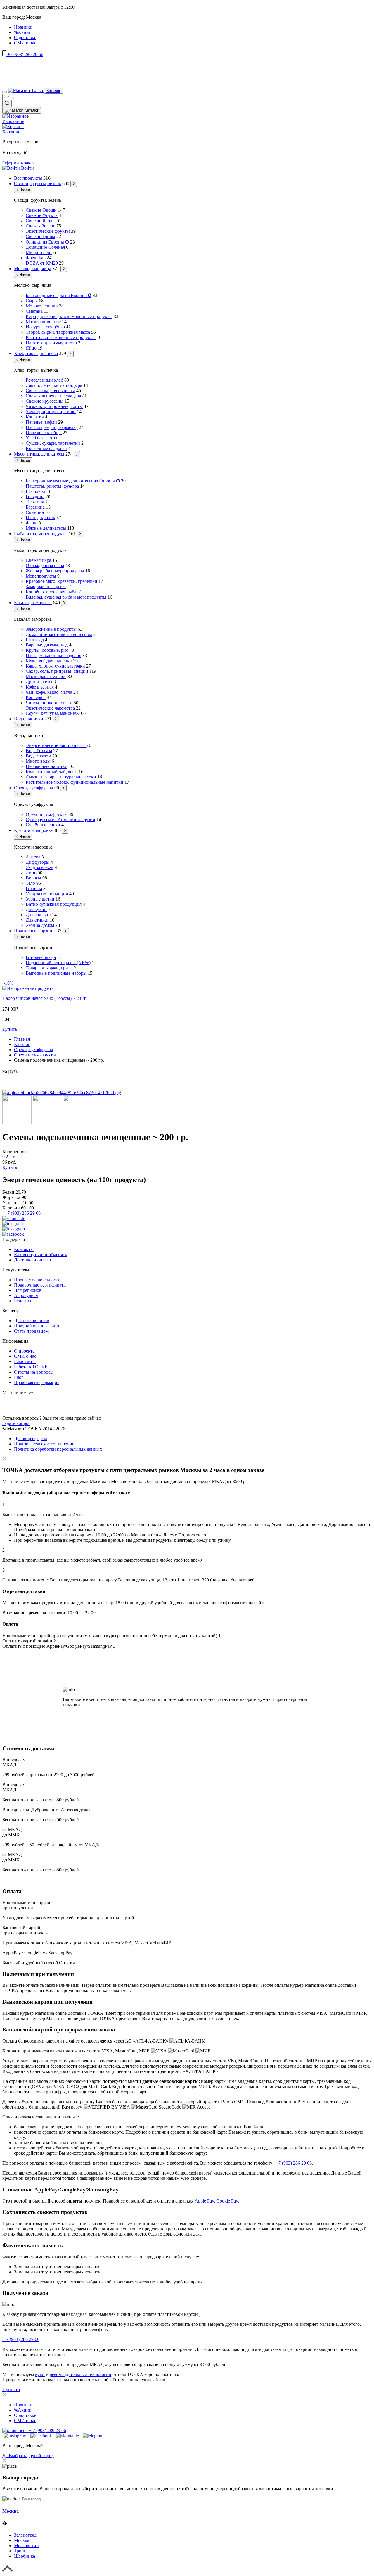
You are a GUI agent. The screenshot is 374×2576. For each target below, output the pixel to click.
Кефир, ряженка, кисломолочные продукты (69, 316)
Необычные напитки (47, 766)
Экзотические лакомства (50, 708)
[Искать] (7, 104)
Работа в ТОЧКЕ (31, 1367)
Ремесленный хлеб (44, 380)
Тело (30, 883)
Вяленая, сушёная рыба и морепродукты (66, 597)
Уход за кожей (40, 867)
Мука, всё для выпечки (49, 661)
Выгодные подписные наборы (56, 973)
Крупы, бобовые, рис (47, 650)
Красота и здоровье (33, 830)
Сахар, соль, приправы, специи (57, 671)
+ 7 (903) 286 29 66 (21, 1213)
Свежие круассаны (45, 401)
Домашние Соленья (45, 247)
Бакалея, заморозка (33, 603)
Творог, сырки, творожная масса (58, 332)
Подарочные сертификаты (40, 1285)
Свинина (35, 512)
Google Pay (227, 2201)
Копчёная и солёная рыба (51, 592)
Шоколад (35, 640)
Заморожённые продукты (51, 629)
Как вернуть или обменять (40, 1255)
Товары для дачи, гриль (49, 968)
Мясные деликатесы (46, 528)
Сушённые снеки (43, 825)
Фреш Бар (36, 258)
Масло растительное (46, 676)
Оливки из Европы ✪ (47, 242)
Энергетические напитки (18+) (57, 745)
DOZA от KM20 (42, 263)
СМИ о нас (25, 43)
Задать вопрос (16, 1423)
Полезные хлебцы (44, 433)
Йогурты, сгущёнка (45, 327)
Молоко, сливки (42, 306)
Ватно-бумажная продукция (54, 904)
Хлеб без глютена (43, 438)
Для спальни (38, 915)
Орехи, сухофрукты (34, 788)
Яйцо (31, 348)
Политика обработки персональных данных (58, 1449)
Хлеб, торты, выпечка (36, 353)
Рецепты (23, 1301)
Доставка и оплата (32, 1260)
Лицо (31, 873)
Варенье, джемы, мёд (47, 645)
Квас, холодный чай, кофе (52, 772)
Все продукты (28, 178)
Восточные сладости (46, 448)
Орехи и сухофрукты (47, 814)
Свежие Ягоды (41, 221)
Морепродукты (41, 576)
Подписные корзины (35, 931)
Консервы (36, 697)
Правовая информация (37, 1382)
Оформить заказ (19, 163)
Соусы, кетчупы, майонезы (53, 713)
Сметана (34, 311)
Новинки (23, 27)
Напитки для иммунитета (51, 343)
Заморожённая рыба (46, 586)
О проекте (24, 1351)
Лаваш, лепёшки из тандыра (54, 385)
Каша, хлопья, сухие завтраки (55, 666)
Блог (19, 1377)
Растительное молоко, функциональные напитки (75, 782)
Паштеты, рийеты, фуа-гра (52, 486)
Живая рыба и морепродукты (55, 571)
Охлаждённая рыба (45, 565)
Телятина (35, 502)
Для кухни (36, 909)
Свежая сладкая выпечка (50, 391)
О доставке (25, 38)
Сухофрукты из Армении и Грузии (60, 819)
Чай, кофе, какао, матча (49, 692)
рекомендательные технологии (80, 2374)
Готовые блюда (41, 957)
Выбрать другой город (31, 2456)
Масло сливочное (43, 322)
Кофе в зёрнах (40, 687)
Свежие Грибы (40, 236)
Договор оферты (31, 1439)
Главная (22, 1039)
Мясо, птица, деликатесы (39, 454)
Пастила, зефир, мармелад (52, 427)
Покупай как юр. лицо (37, 1326)
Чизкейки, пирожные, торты (54, 406)
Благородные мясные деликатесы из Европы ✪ (73, 481)
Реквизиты (25, 1361)
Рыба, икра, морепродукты (41, 534)
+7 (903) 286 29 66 (25, 54)
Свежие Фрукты (42, 215)
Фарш (32, 523)
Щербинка (25, 2556)
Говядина (35, 497)
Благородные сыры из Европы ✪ (59, 295)
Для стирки (37, 920)
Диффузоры (38, 862)
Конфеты (35, 417)
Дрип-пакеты (39, 682)
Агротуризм (26, 1295)
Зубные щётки (40, 899)
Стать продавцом (31, 1331)
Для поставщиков (32, 1321)
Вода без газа (39, 751)
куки (40, 2374)
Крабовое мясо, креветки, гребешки (62, 581)
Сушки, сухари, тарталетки (53, 443)
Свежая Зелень (40, 226)
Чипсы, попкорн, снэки (49, 703)
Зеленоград (25, 2535)
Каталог (53, 91)
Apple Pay (204, 2201)
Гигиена (34, 888)
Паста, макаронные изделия (53, 655)
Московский (26, 2545)
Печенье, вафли (41, 422)
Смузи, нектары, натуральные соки (61, 777)
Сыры (32, 301)
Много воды (38, 761)
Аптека (33, 857)
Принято (11, 2390)
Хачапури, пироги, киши (51, 412)
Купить (10, 1029)
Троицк (21, 2551)
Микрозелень (39, 252)
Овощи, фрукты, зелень (38, 184)
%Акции (23, 32)
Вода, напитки (29, 719)
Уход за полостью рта (47, 894)
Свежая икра (38, 560)
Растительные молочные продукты (61, 337)
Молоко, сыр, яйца (33, 268)
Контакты (24, 1249)
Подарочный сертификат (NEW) (58, 963)
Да (6, 2456)
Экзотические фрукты (48, 231)
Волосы (33, 878)
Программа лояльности (37, 1280)
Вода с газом (38, 756)
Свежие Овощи (41, 210)
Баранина (35, 507)
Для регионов (28, 1290)
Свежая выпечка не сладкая (53, 396)
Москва (11, 2511)
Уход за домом (40, 925)
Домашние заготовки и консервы (59, 634)
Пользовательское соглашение (44, 1444)
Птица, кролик (40, 518)
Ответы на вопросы (34, 1372)
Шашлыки (36, 491)
